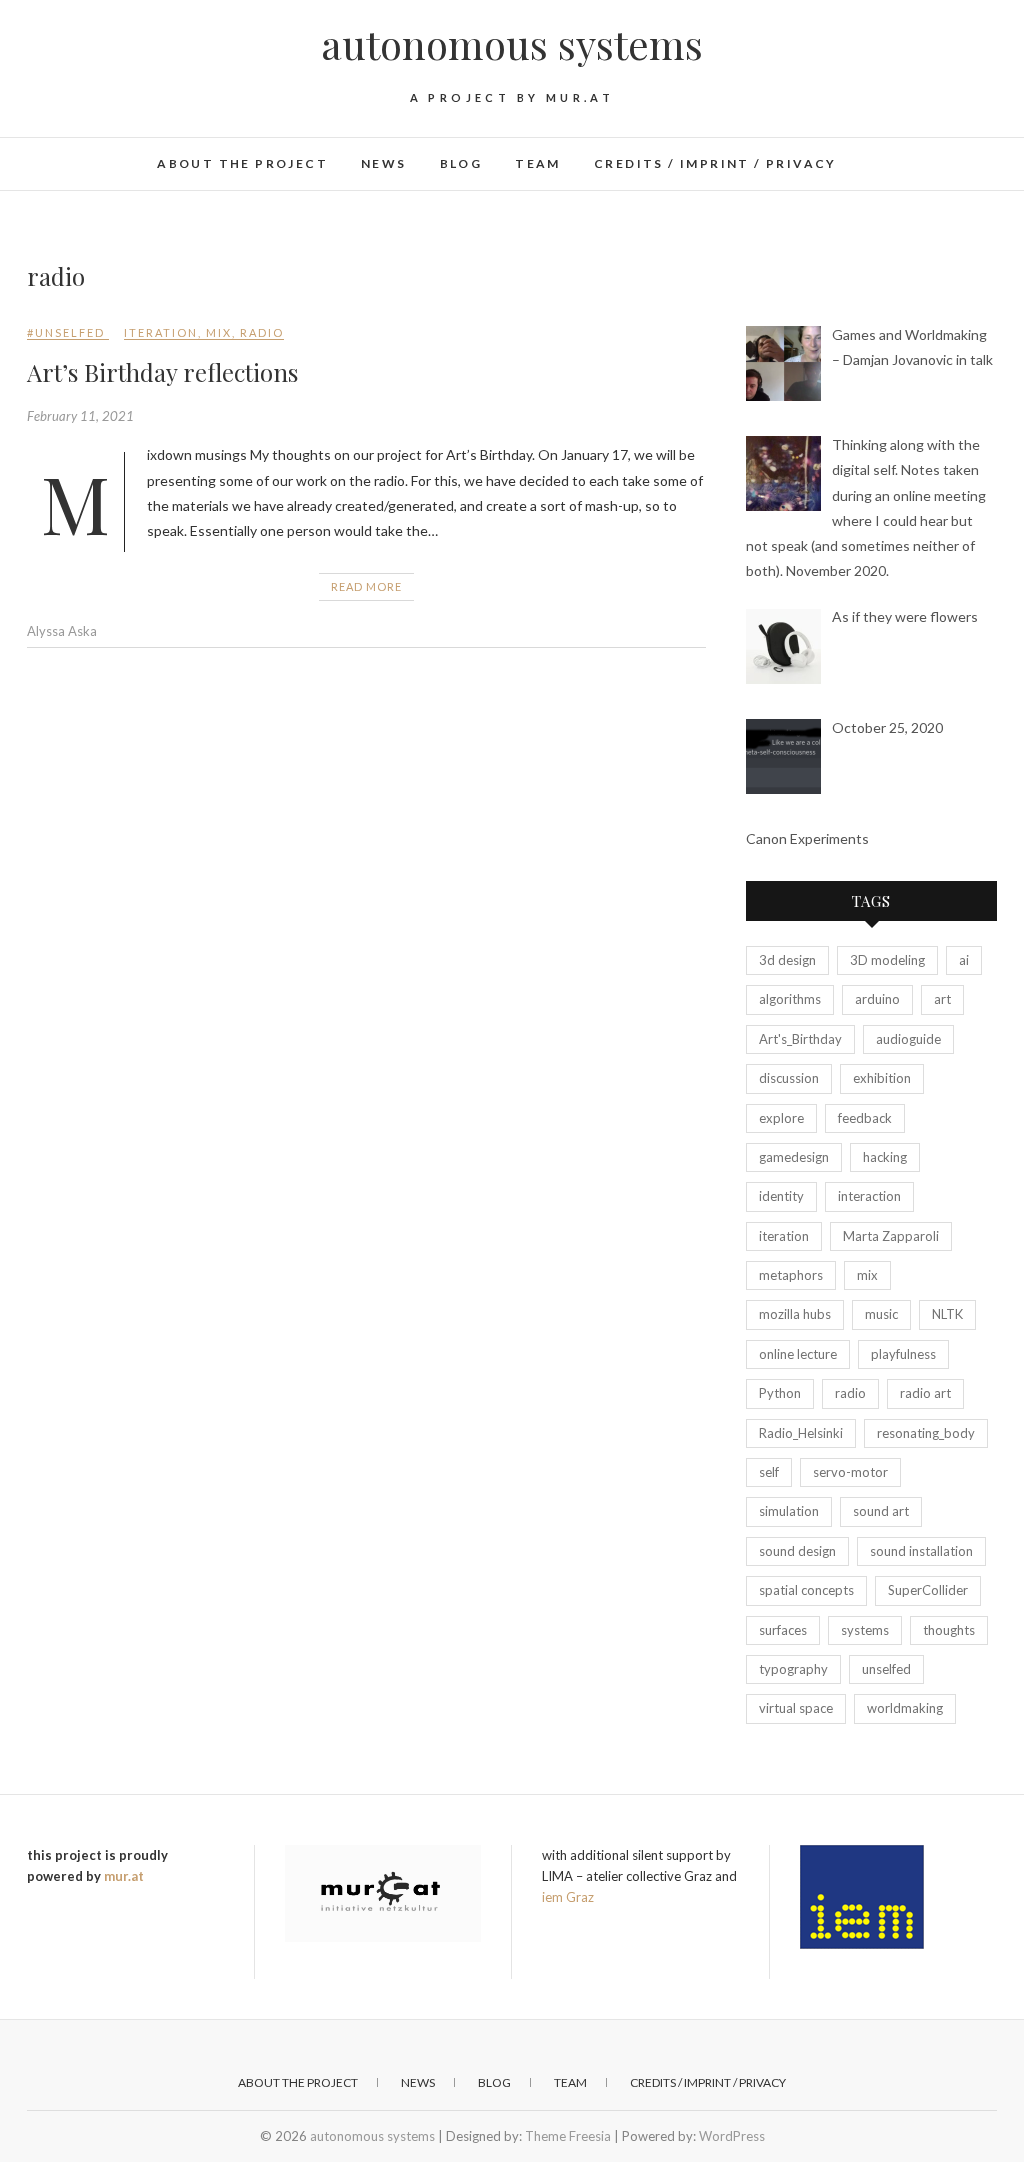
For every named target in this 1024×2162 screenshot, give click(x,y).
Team (538, 163)
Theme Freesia (568, 2136)
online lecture (798, 1354)
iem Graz (568, 1897)
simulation (789, 1511)
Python (780, 1393)
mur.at (124, 1876)
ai (964, 960)
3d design (787, 960)
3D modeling (887, 960)
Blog (461, 163)
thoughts (949, 1630)
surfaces (783, 1630)
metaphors (791, 1275)
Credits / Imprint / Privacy (715, 163)
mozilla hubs (795, 1314)
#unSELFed (66, 332)
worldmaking (905, 1708)
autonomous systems (512, 44)
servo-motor (850, 1472)
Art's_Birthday (800, 1039)
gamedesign (794, 1157)
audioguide (908, 1039)
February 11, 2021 (80, 416)
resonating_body (926, 1433)
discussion (789, 1078)
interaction (869, 1196)
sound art (881, 1511)
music (881, 1314)
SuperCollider (928, 1590)
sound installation (921, 1551)
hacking (885, 1157)
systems (865, 1630)
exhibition (882, 1078)
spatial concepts (806, 1590)
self (769, 1472)
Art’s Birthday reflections (162, 372)
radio (262, 332)
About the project (242, 163)
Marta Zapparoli (891, 1236)
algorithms (790, 999)
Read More (366, 586)
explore (781, 1118)
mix (219, 332)
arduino (877, 999)
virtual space (796, 1708)
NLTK (947, 1314)
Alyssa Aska (62, 631)
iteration (161, 332)
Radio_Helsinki (801, 1433)
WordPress (732, 2136)
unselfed (886, 1669)
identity (781, 1196)
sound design (797, 1551)
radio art (925, 1393)
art (942, 999)
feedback (865, 1118)
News (384, 163)
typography (793, 1669)
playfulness (903, 1354)
